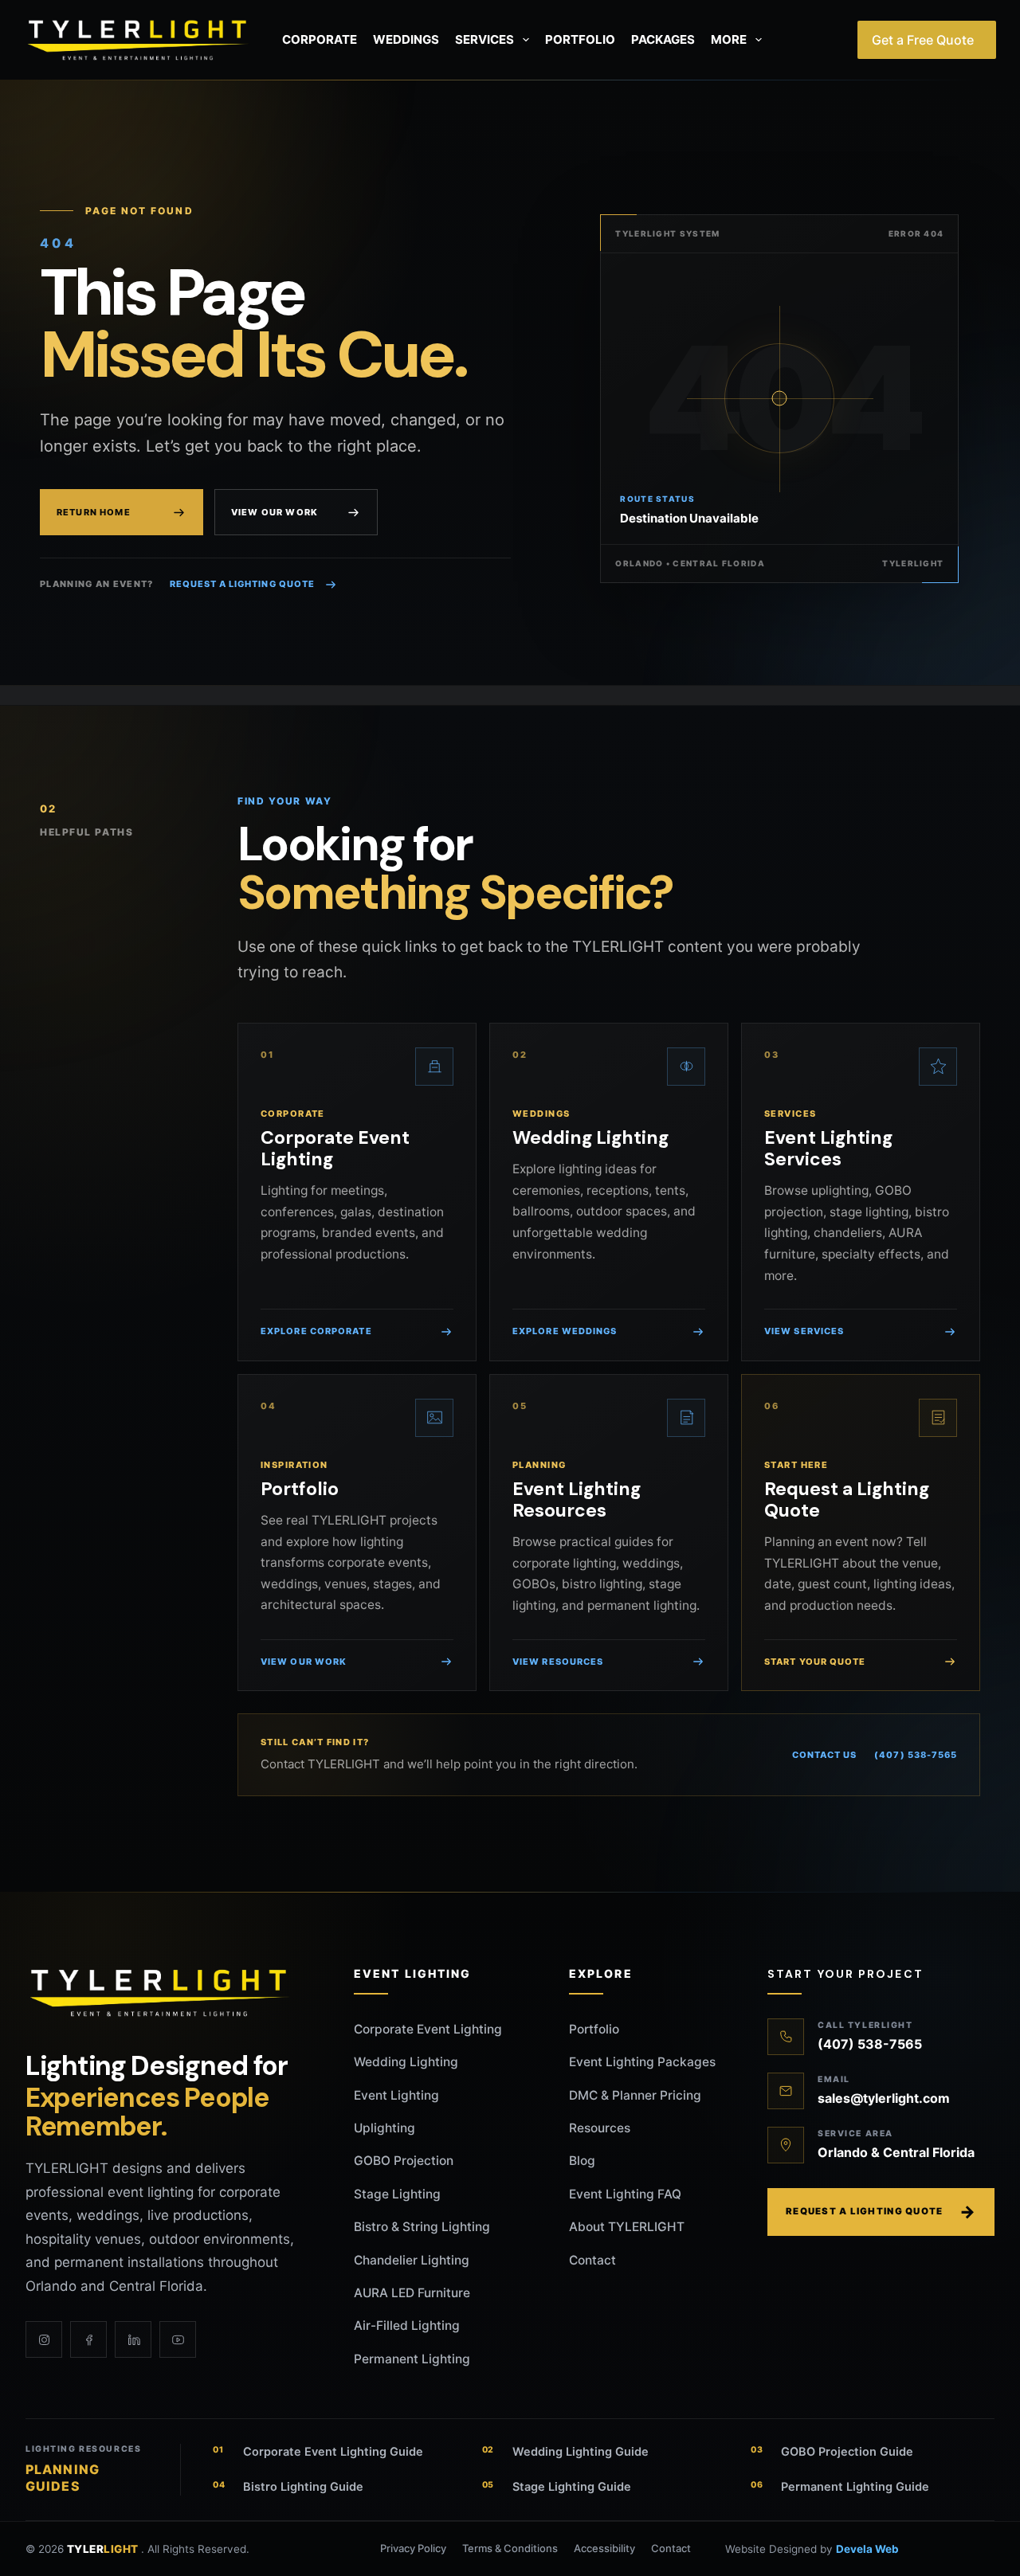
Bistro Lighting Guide (288, 2487)
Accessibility (604, 2548)
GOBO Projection (404, 2161)
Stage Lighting (397, 2194)
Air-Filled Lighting (407, 2325)
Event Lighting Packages (642, 2062)
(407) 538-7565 (916, 1755)
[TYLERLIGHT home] (161, 1993)
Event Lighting (396, 2095)
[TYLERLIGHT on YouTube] (178, 2339)
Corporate (320, 39)
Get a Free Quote (923, 40)
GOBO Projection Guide (832, 2452)
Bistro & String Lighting (422, 2227)
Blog (582, 2161)
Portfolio (580, 39)
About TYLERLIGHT (627, 2227)
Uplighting (384, 2128)
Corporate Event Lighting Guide (318, 2452)
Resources (600, 2128)
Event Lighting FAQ (625, 2194)
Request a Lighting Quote (242, 584)
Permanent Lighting (412, 2359)
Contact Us (824, 1755)
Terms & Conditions (510, 2548)
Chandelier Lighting (412, 2260)
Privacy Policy (413, 2548)
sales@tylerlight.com (884, 2098)
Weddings (406, 39)
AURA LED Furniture (412, 2293)
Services (484, 39)
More (729, 39)
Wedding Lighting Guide (565, 2452)
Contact (592, 2260)
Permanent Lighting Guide (840, 2487)
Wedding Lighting (406, 2062)
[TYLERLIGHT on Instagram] (44, 2339)
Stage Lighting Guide (557, 2487)
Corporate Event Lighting (428, 2029)
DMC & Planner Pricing (635, 2095)
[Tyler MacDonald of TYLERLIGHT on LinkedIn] (133, 2339)
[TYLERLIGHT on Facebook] (88, 2339)
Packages (663, 39)
